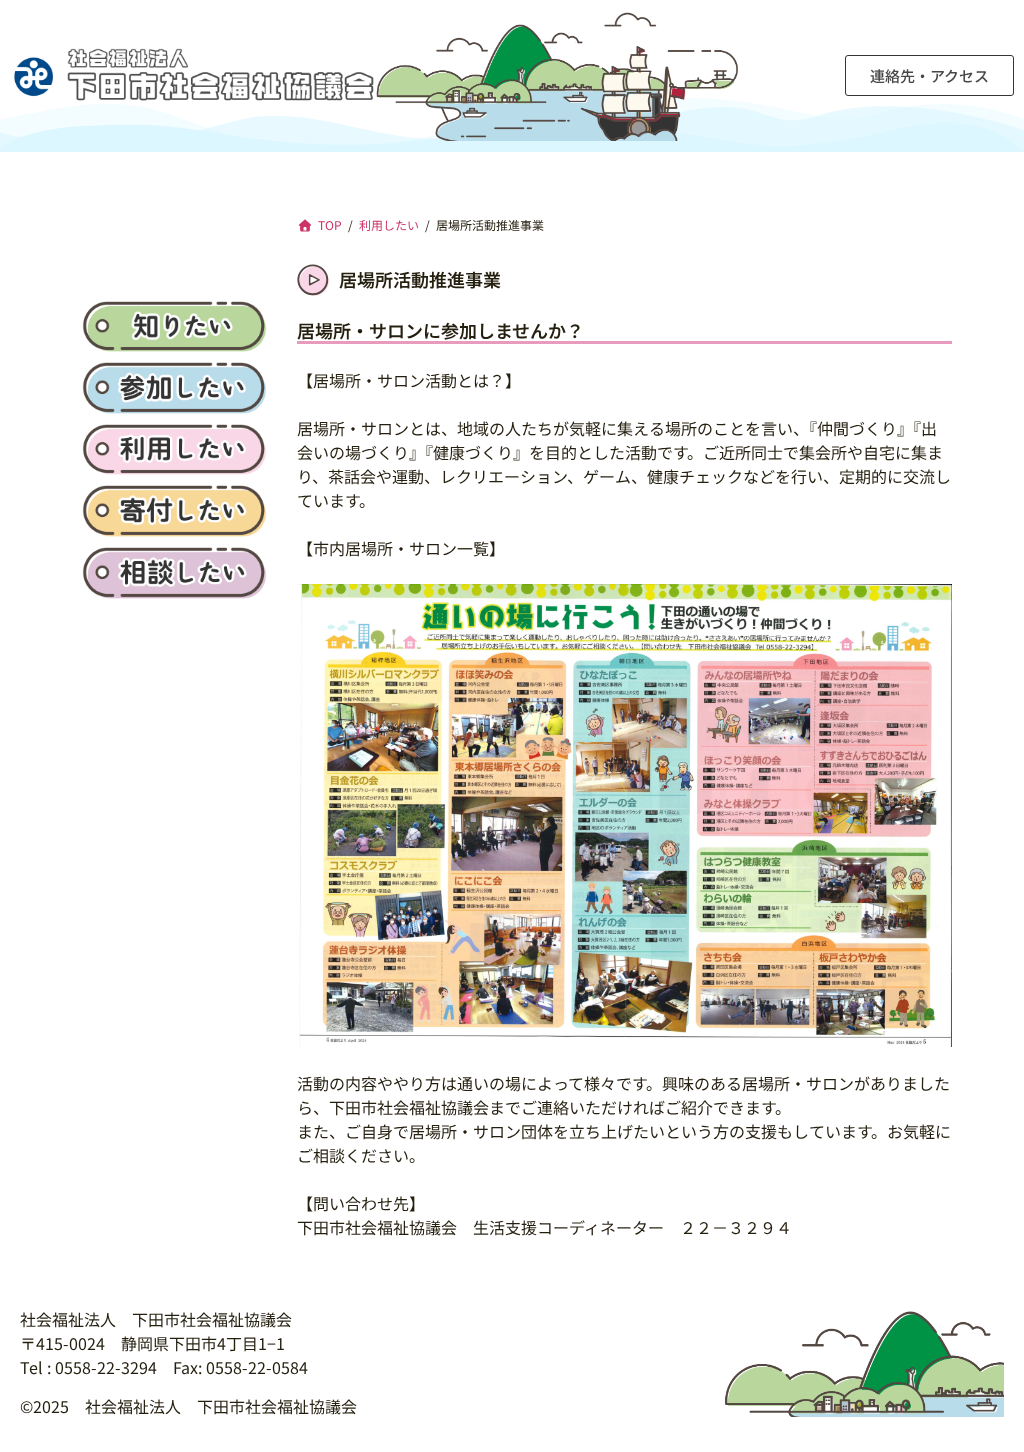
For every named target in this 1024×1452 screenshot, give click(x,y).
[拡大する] (926, 610)
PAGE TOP (984, 1390)
